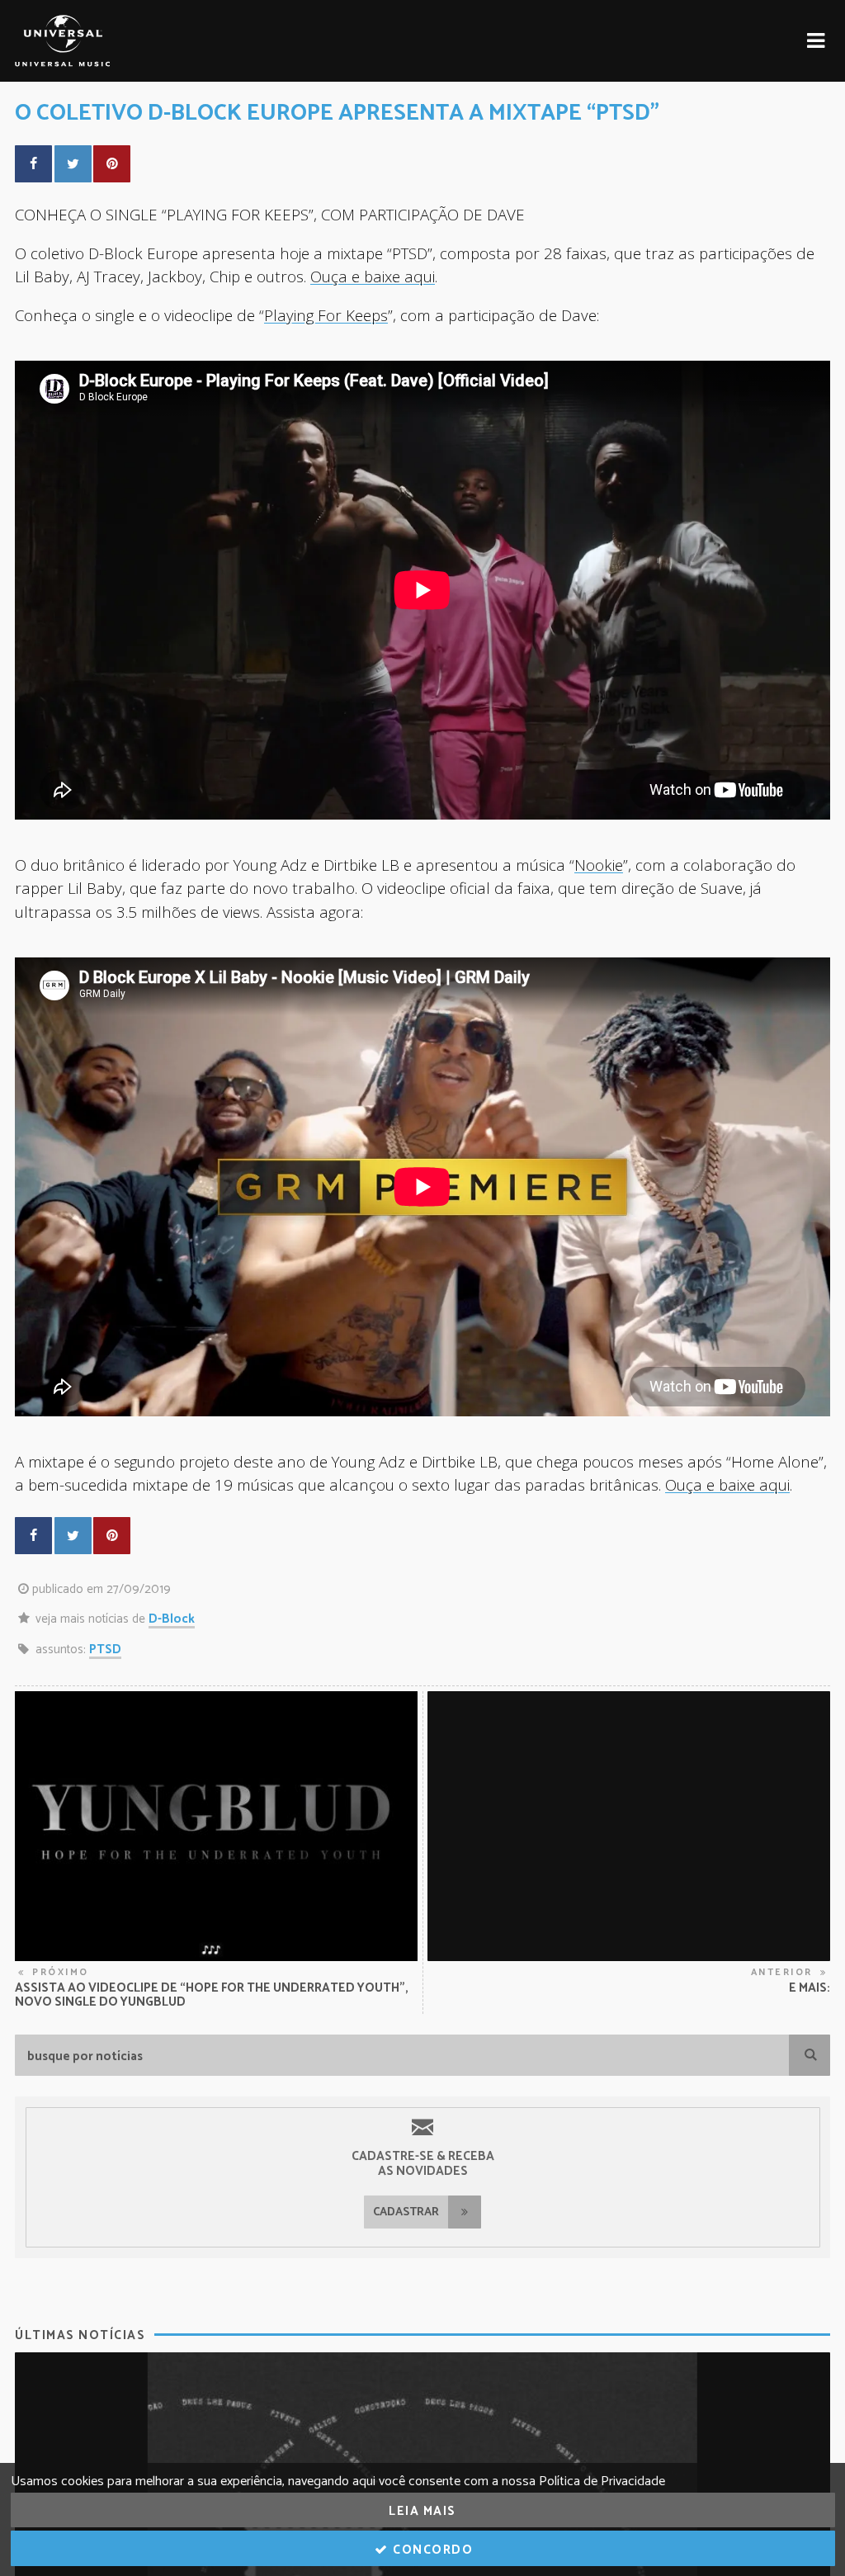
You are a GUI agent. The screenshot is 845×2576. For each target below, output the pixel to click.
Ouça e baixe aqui (373, 276)
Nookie (599, 865)
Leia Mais (422, 2511)
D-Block (172, 1619)
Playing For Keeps (326, 315)
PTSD (105, 1650)
